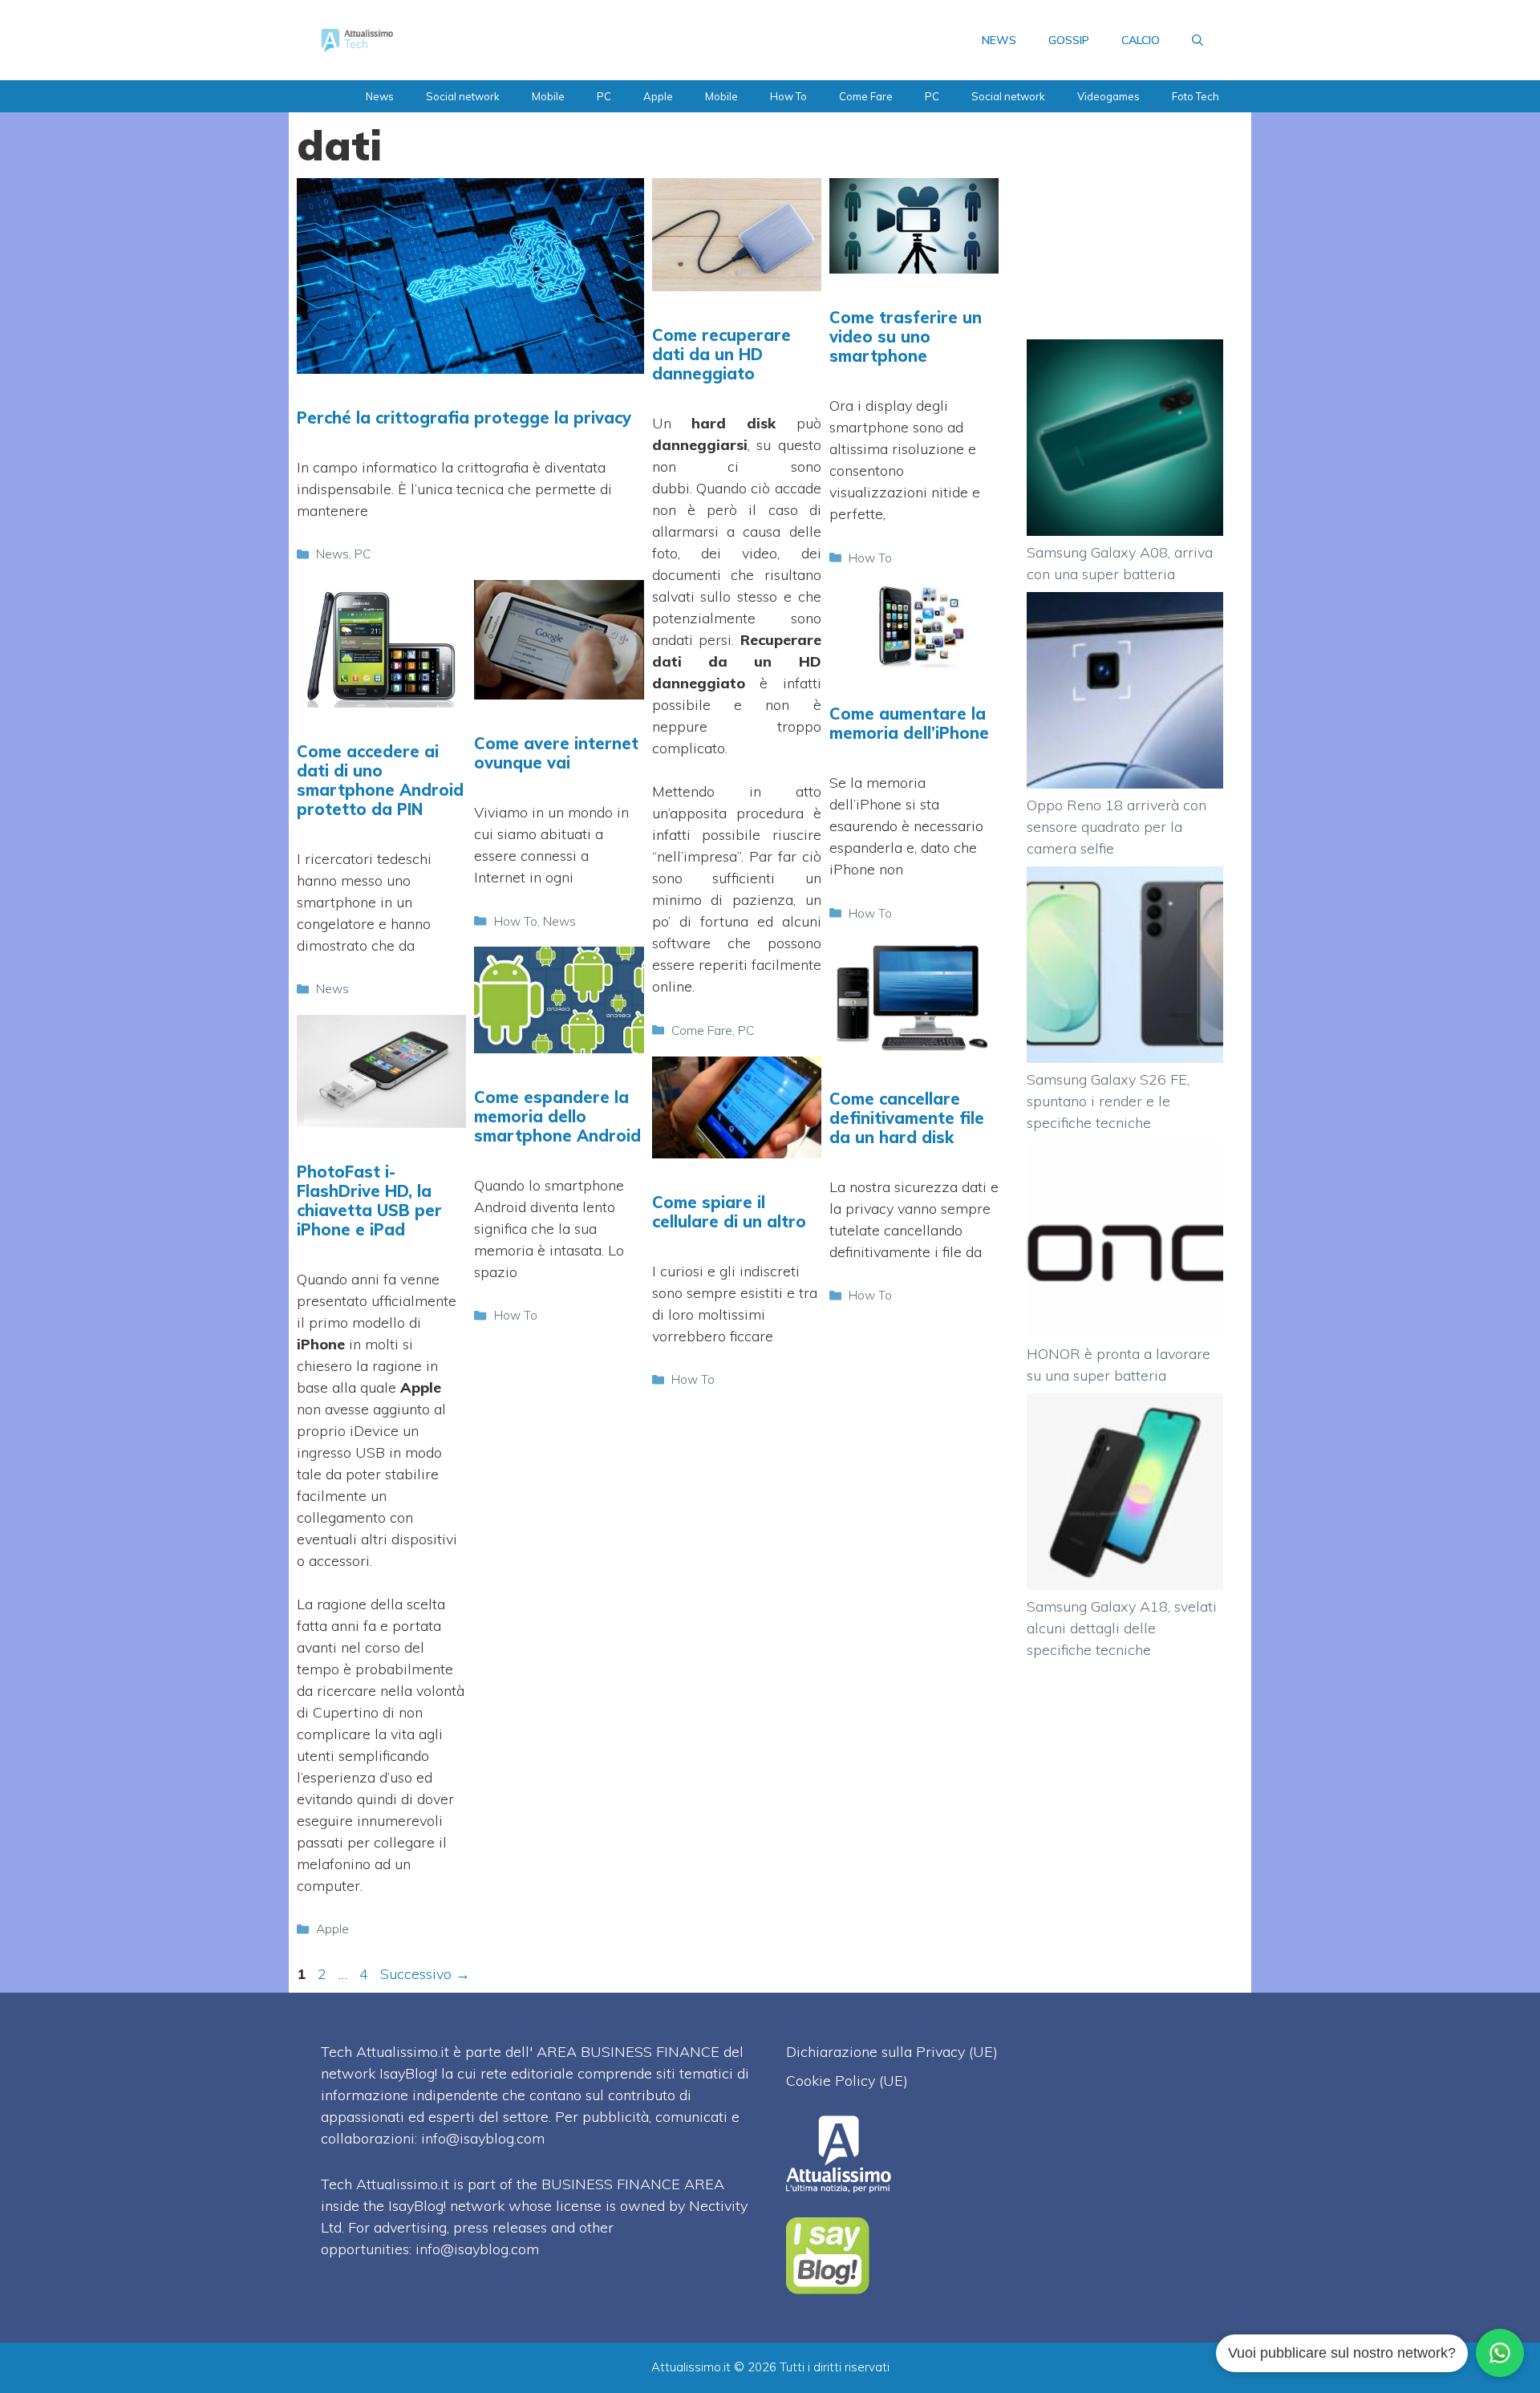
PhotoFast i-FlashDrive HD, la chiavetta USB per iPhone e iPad (369, 1201)
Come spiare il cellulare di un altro (729, 1212)
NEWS (999, 40)
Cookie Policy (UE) (847, 2081)
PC (604, 96)
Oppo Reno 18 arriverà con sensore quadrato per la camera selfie (1116, 827)
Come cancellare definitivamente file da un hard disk (907, 1118)
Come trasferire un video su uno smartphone (906, 337)
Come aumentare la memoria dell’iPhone (909, 723)
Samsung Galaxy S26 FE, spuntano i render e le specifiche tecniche (1108, 1101)
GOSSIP (1069, 40)
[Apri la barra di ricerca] (1198, 40)
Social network (463, 96)
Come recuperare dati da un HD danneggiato (721, 354)
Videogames (1108, 96)
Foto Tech (1196, 96)
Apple (658, 96)
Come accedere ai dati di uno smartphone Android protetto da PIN (380, 780)
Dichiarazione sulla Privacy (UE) (892, 2052)
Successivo (425, 1974)
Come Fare (866, 96)
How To (788, 96)
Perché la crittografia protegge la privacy (464, 418)
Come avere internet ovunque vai (556, 753)
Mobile (548, 96)
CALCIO (1141, 40)
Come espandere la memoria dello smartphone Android (557, 1116)
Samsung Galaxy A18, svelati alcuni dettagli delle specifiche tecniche (1122, 1628)
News (380, 96)
